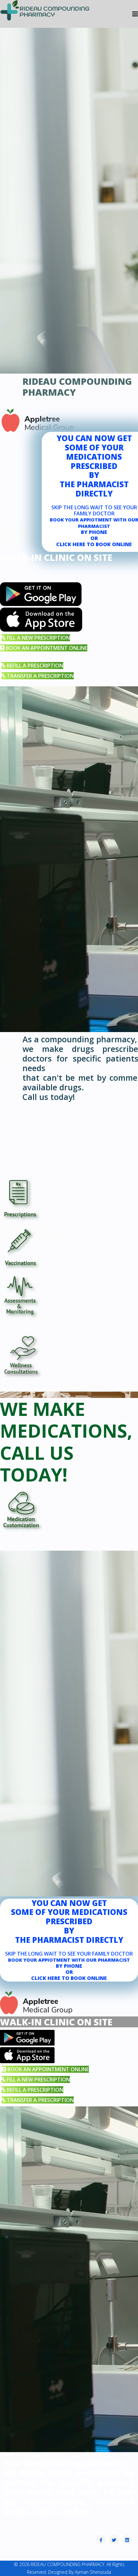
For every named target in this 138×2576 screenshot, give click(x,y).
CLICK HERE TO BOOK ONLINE (94, 544)
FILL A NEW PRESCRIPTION (38, 638)
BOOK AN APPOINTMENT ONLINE (46, 648)
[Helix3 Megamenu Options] (135, 14)
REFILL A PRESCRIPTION (34, 666)
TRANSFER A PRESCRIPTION (40, 676)
